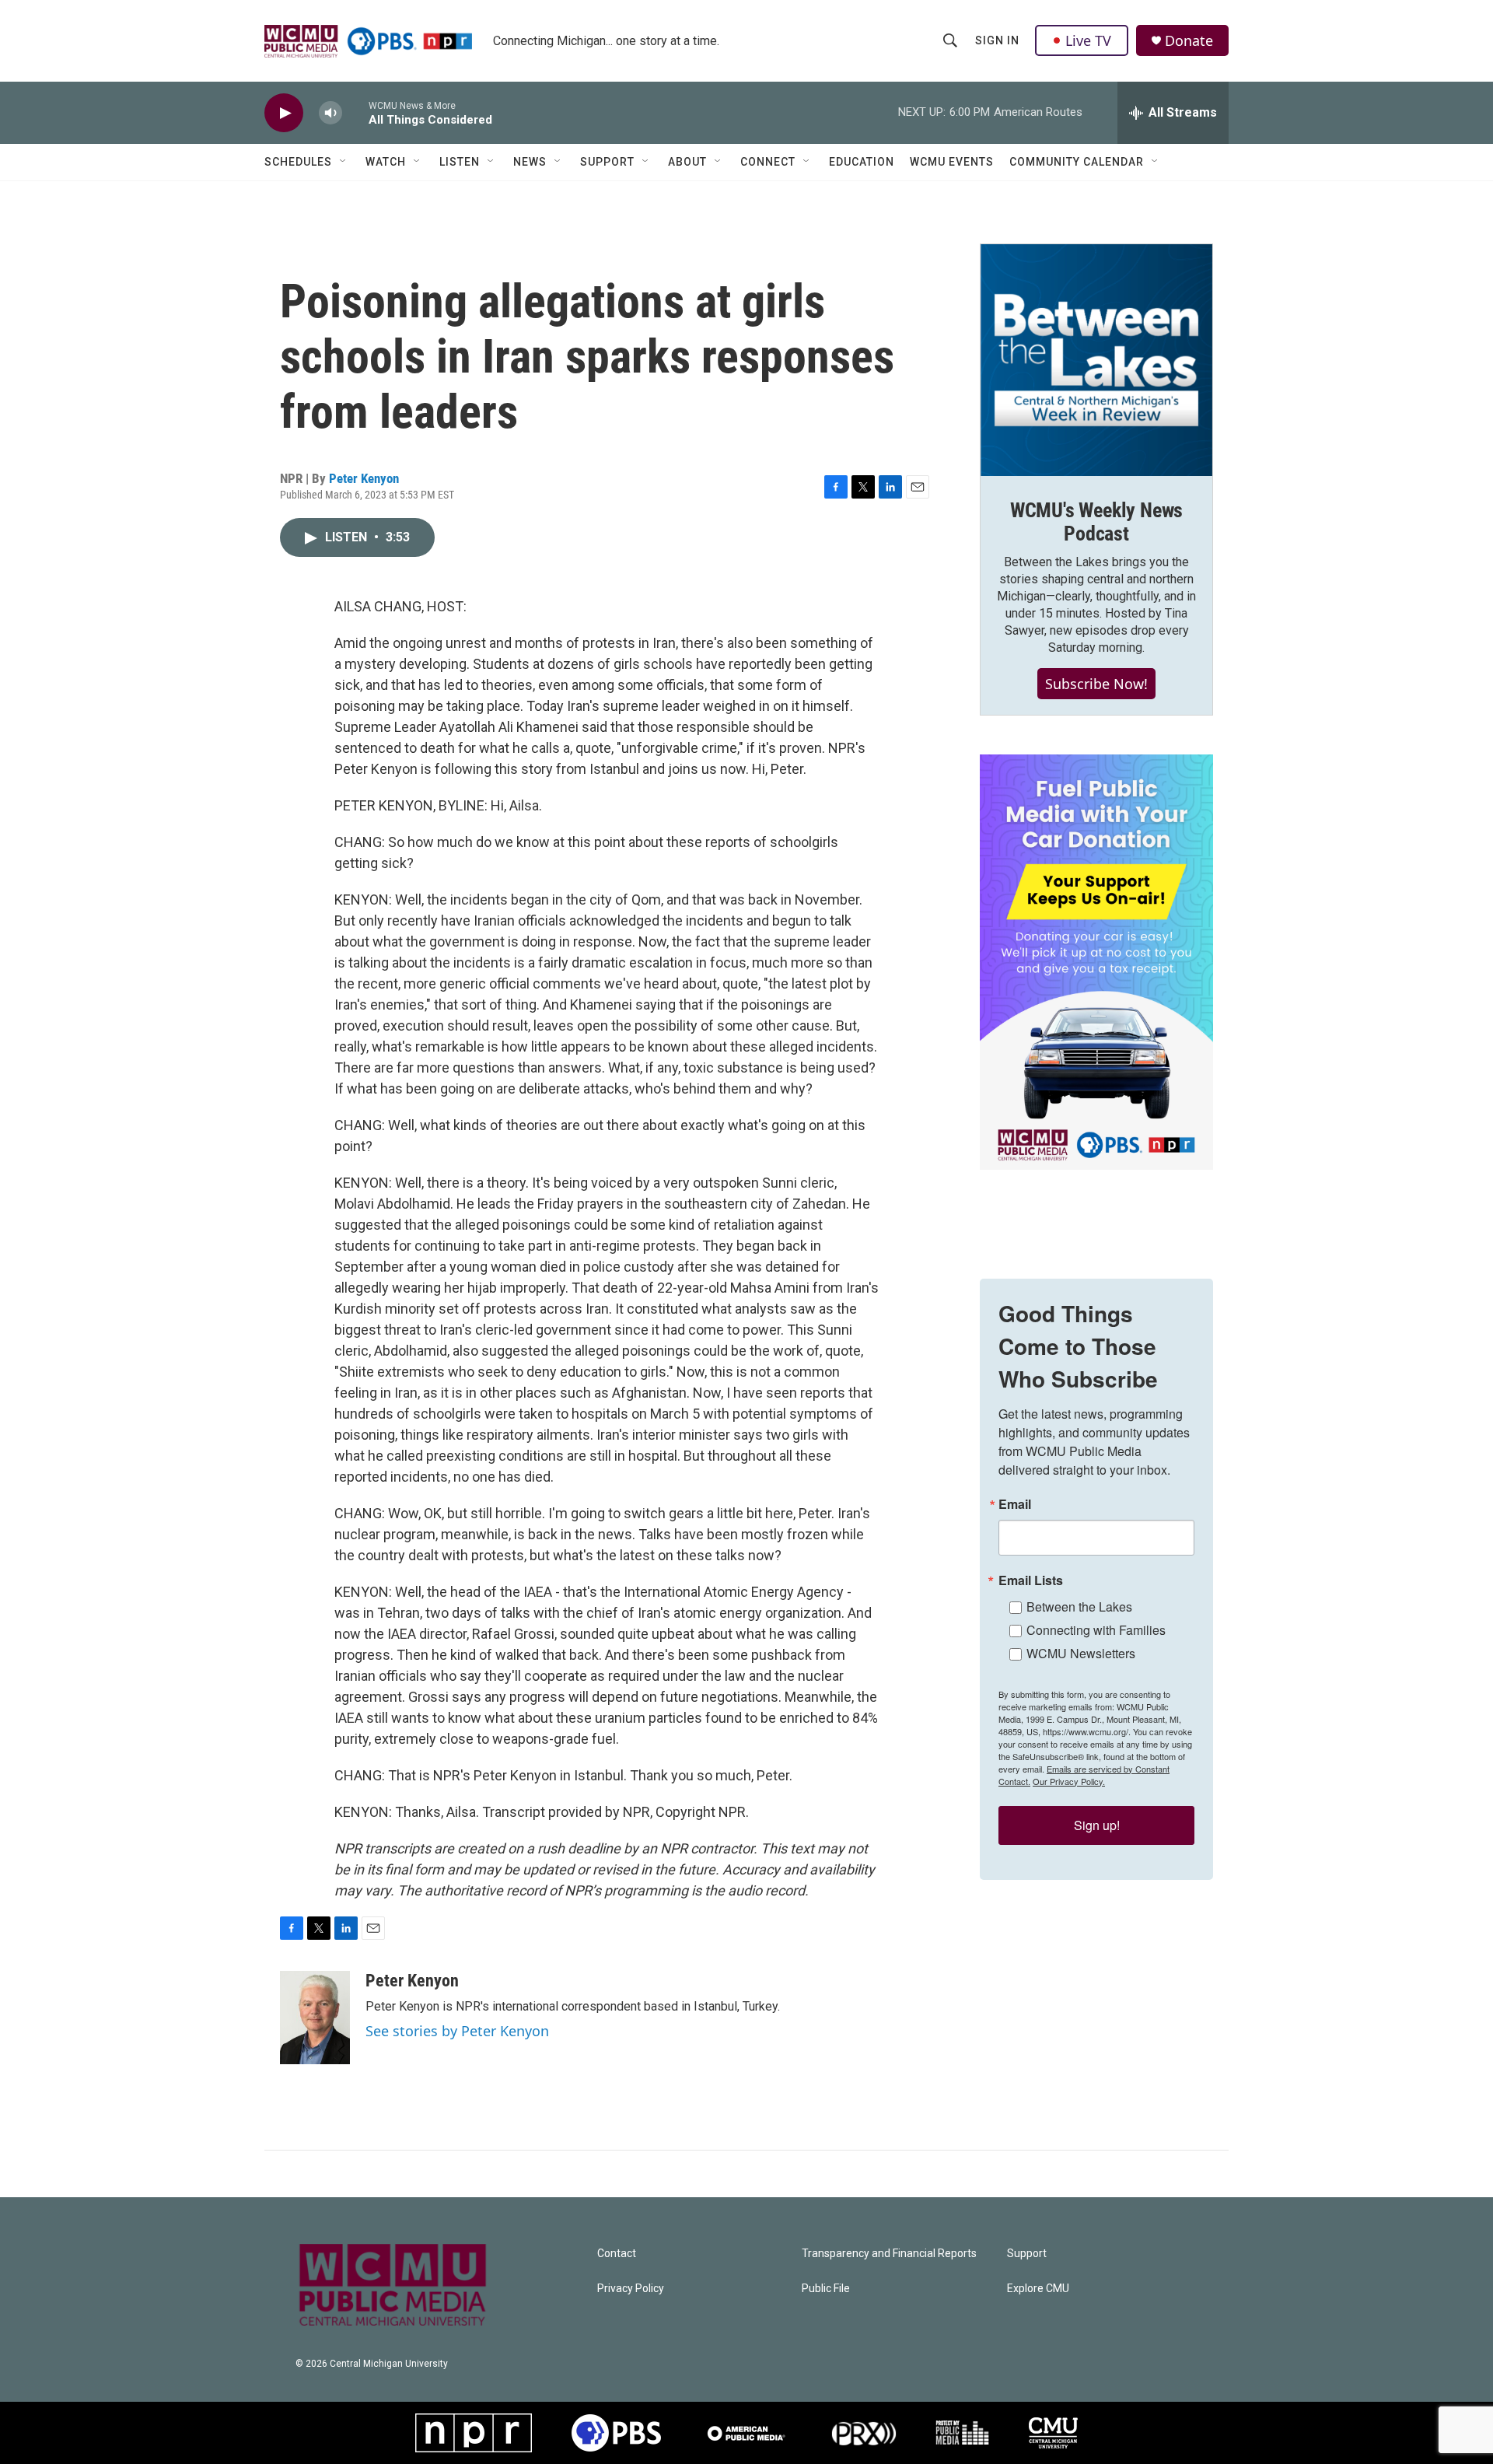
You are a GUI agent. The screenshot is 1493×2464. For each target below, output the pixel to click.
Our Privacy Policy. (1069, 1781)
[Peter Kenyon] (315, 2018)
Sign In (997, 40)
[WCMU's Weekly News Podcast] (1096, 360)
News (530, 162)
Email (1015, 1504)
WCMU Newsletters (1081, 1653)
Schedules (298, 162)
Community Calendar (1077, 162)
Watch (386, 162)
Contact (617, 2254)
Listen (460, 162)
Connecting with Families (1096, 1630)
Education (862, 162)
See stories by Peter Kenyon (457, 2031)
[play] (284, 113)
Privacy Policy (631, 2289)
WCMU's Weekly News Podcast (1096, 522)
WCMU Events (952, 162)
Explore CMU (1038, 2289)
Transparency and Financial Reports (889, 2254)
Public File (826, 2289)
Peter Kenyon (364, 478)
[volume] (330, 113)
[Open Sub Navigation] (344, 162)
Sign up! (1097, 1825)
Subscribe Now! (1096, 684)
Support (607, 162)
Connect (768, 162)
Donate (1189, 41)
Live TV (1088, 40)
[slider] (355, 112)
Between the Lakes (1079, 1606)
